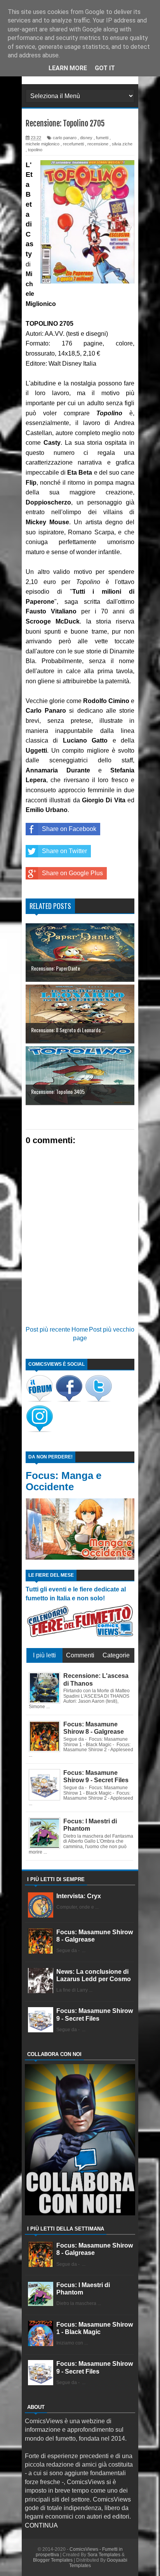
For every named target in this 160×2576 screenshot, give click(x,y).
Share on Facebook (69, 829)
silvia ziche (122, 144)
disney (86, 138)
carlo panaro (65, 138)
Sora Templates (104, 2555)
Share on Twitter (64, 851)
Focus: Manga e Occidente (63, 1481)
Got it (105, 68)
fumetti (102, 138)
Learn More (68, 68)
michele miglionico (43, 144)
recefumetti (73, 144)
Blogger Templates (53, 2560)
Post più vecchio (112, 1329)
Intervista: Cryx (79, 1896)
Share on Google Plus (72, 873)
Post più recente (48, 1329)
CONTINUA (41, 2525)
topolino (35, 150)
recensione (98, 144)
